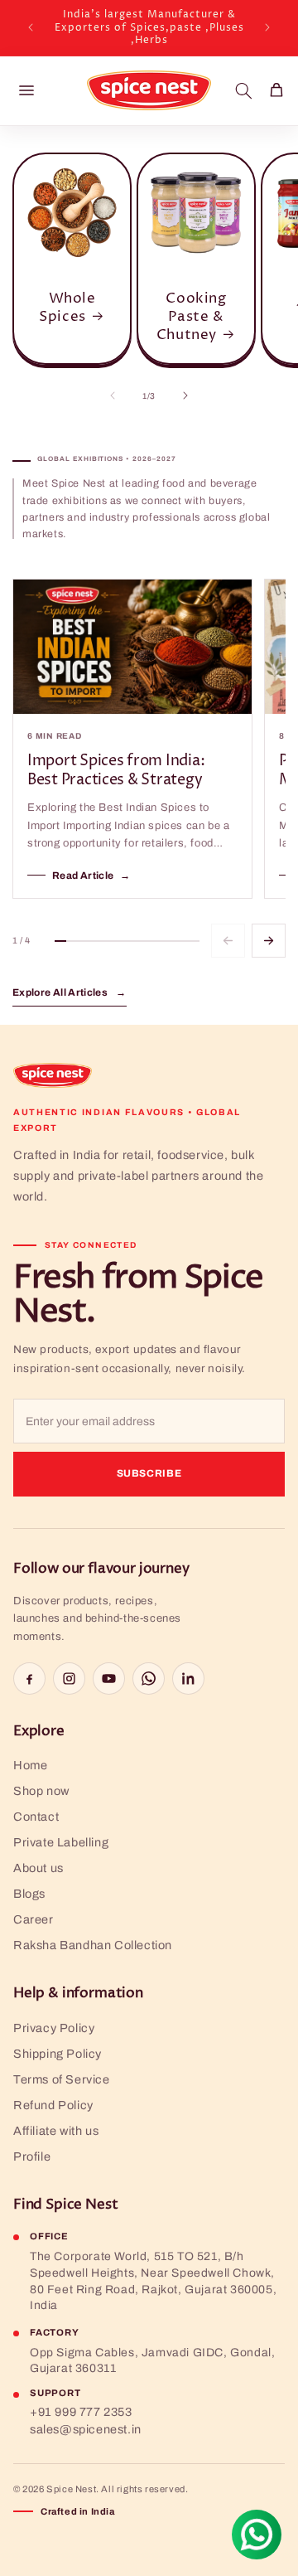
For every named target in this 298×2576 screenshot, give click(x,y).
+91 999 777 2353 (81, 2412)
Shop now (41, 1791)
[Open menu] (26, 90)
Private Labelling (61, 1842)
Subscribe (149, 1473)
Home (30, 1765)
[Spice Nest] (53, 1075)
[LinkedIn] (188, 1679)
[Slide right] (185, 395)
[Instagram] (69, 1679)
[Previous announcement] (31, 27)
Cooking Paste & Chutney (192, 317)
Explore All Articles (70, 992)
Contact (36, 1817)
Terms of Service (62, 2079)
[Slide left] (113, 395)
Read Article (91, 876)
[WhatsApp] (149, 1679)
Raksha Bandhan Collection (93, 1945)
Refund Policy (53, 2105)
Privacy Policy (54, 2028)
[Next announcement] (267, 27)
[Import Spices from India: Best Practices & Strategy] (132, 647)
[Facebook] (29, 1679)
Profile (32, 2156)
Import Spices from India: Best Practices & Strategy (116, 771)
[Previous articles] (228, 941)
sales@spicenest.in (86, 2429)
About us (38, 1868)
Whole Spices (67, 308)
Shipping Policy (58, 2054)
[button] (243, 90)
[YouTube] (109, 1679)
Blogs (29, 1894)
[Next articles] (269, 941)
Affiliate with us (56, 2131)
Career (34, 1919)
